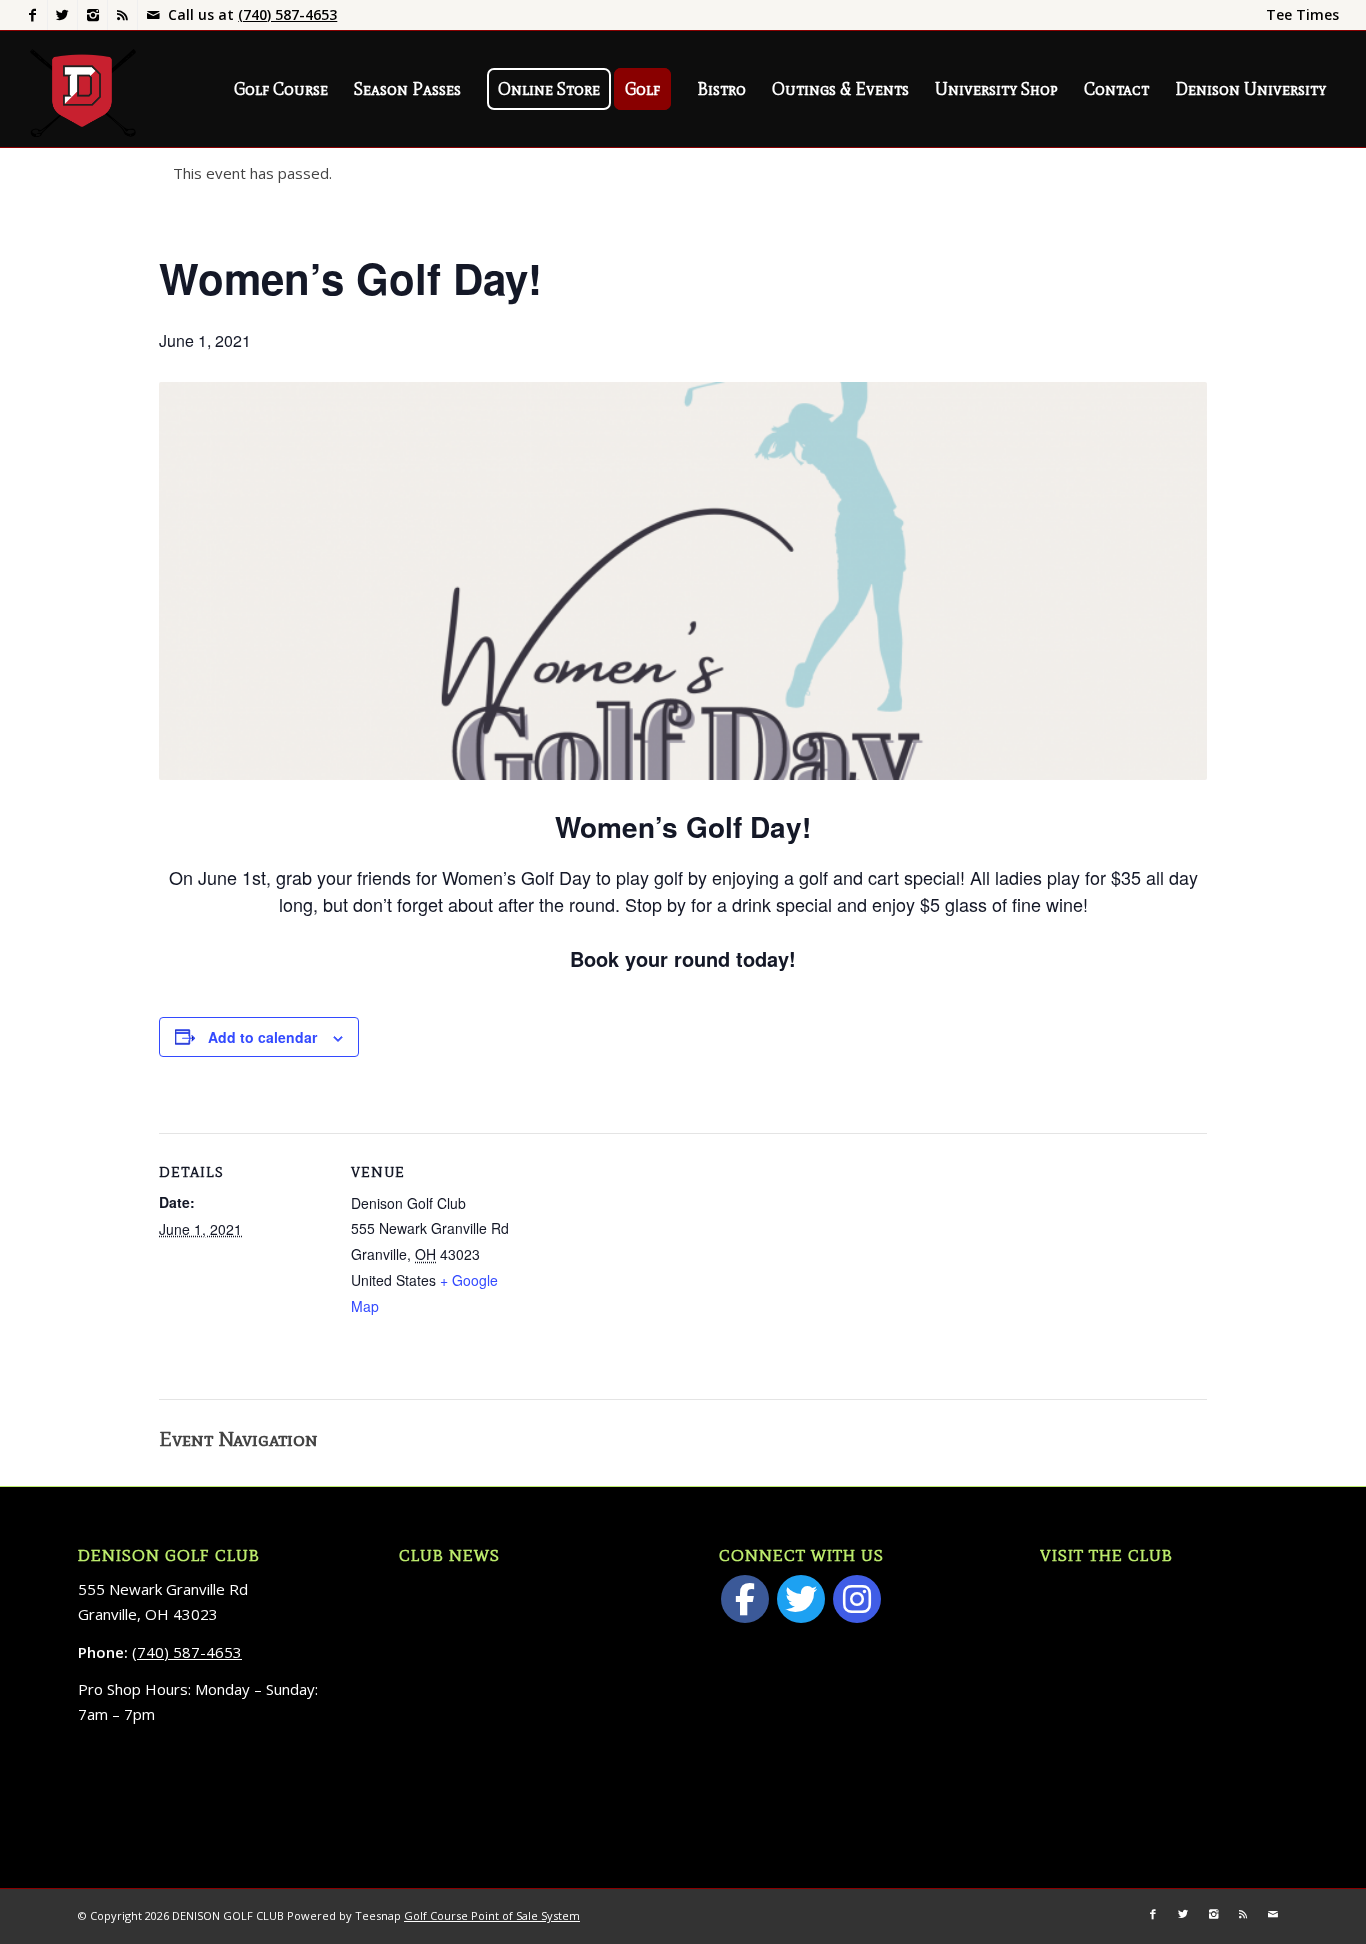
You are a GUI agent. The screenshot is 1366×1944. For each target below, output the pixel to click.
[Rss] (122, 15)
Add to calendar (262, 1037)
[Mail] (153, 15)
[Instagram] (92, 15)
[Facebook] (32, 15)
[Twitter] (62, 15)
